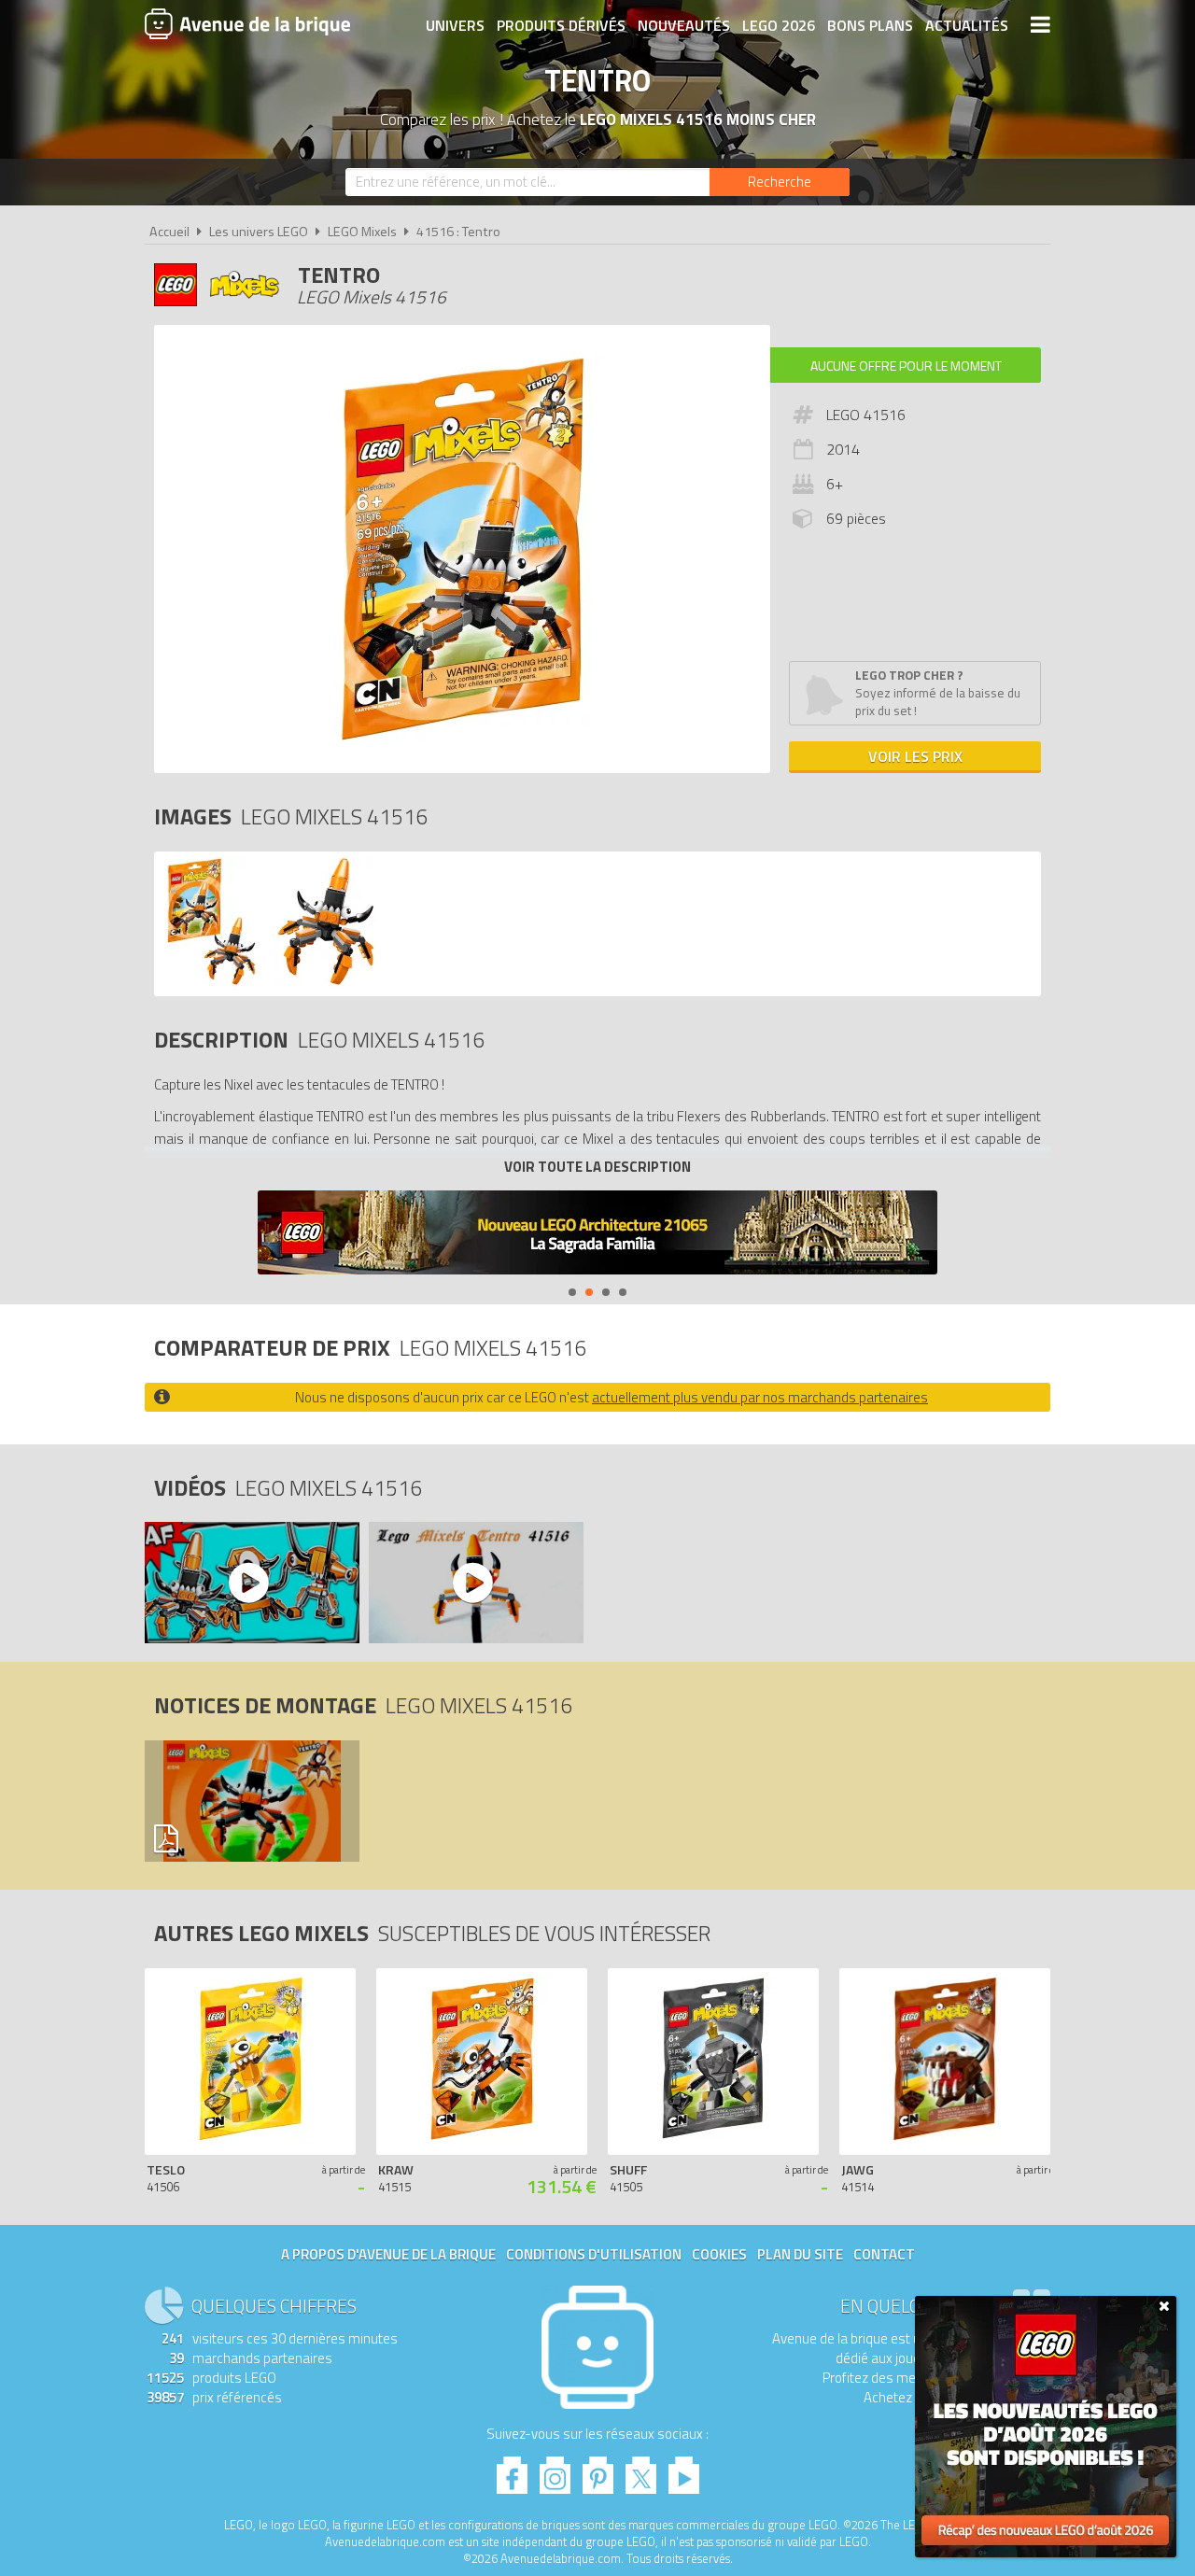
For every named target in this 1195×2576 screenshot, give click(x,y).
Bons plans (870, 25)
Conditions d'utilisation (594, 2254)
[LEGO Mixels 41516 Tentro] (211, 982)
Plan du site (800, 2254)
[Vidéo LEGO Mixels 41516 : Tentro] (251, 1583)
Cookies (719, 2254)
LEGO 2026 (779, 25)
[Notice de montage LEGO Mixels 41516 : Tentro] (251, 1801)
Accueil (169, 232)
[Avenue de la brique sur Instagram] (555, 2470)
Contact (884, 2254)
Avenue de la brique (247, 23)
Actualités (967, 25)
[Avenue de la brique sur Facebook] (512, 2470)
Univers (455, 25)
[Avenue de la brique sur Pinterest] (598, 2470)
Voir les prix (915, 756)
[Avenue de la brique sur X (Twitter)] (641, 2470)
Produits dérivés (561, 25)
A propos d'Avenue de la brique (388, 2254)
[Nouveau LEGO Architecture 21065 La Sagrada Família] (597, 1235)
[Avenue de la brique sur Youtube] (684, 2470)
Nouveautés (684, 25)
